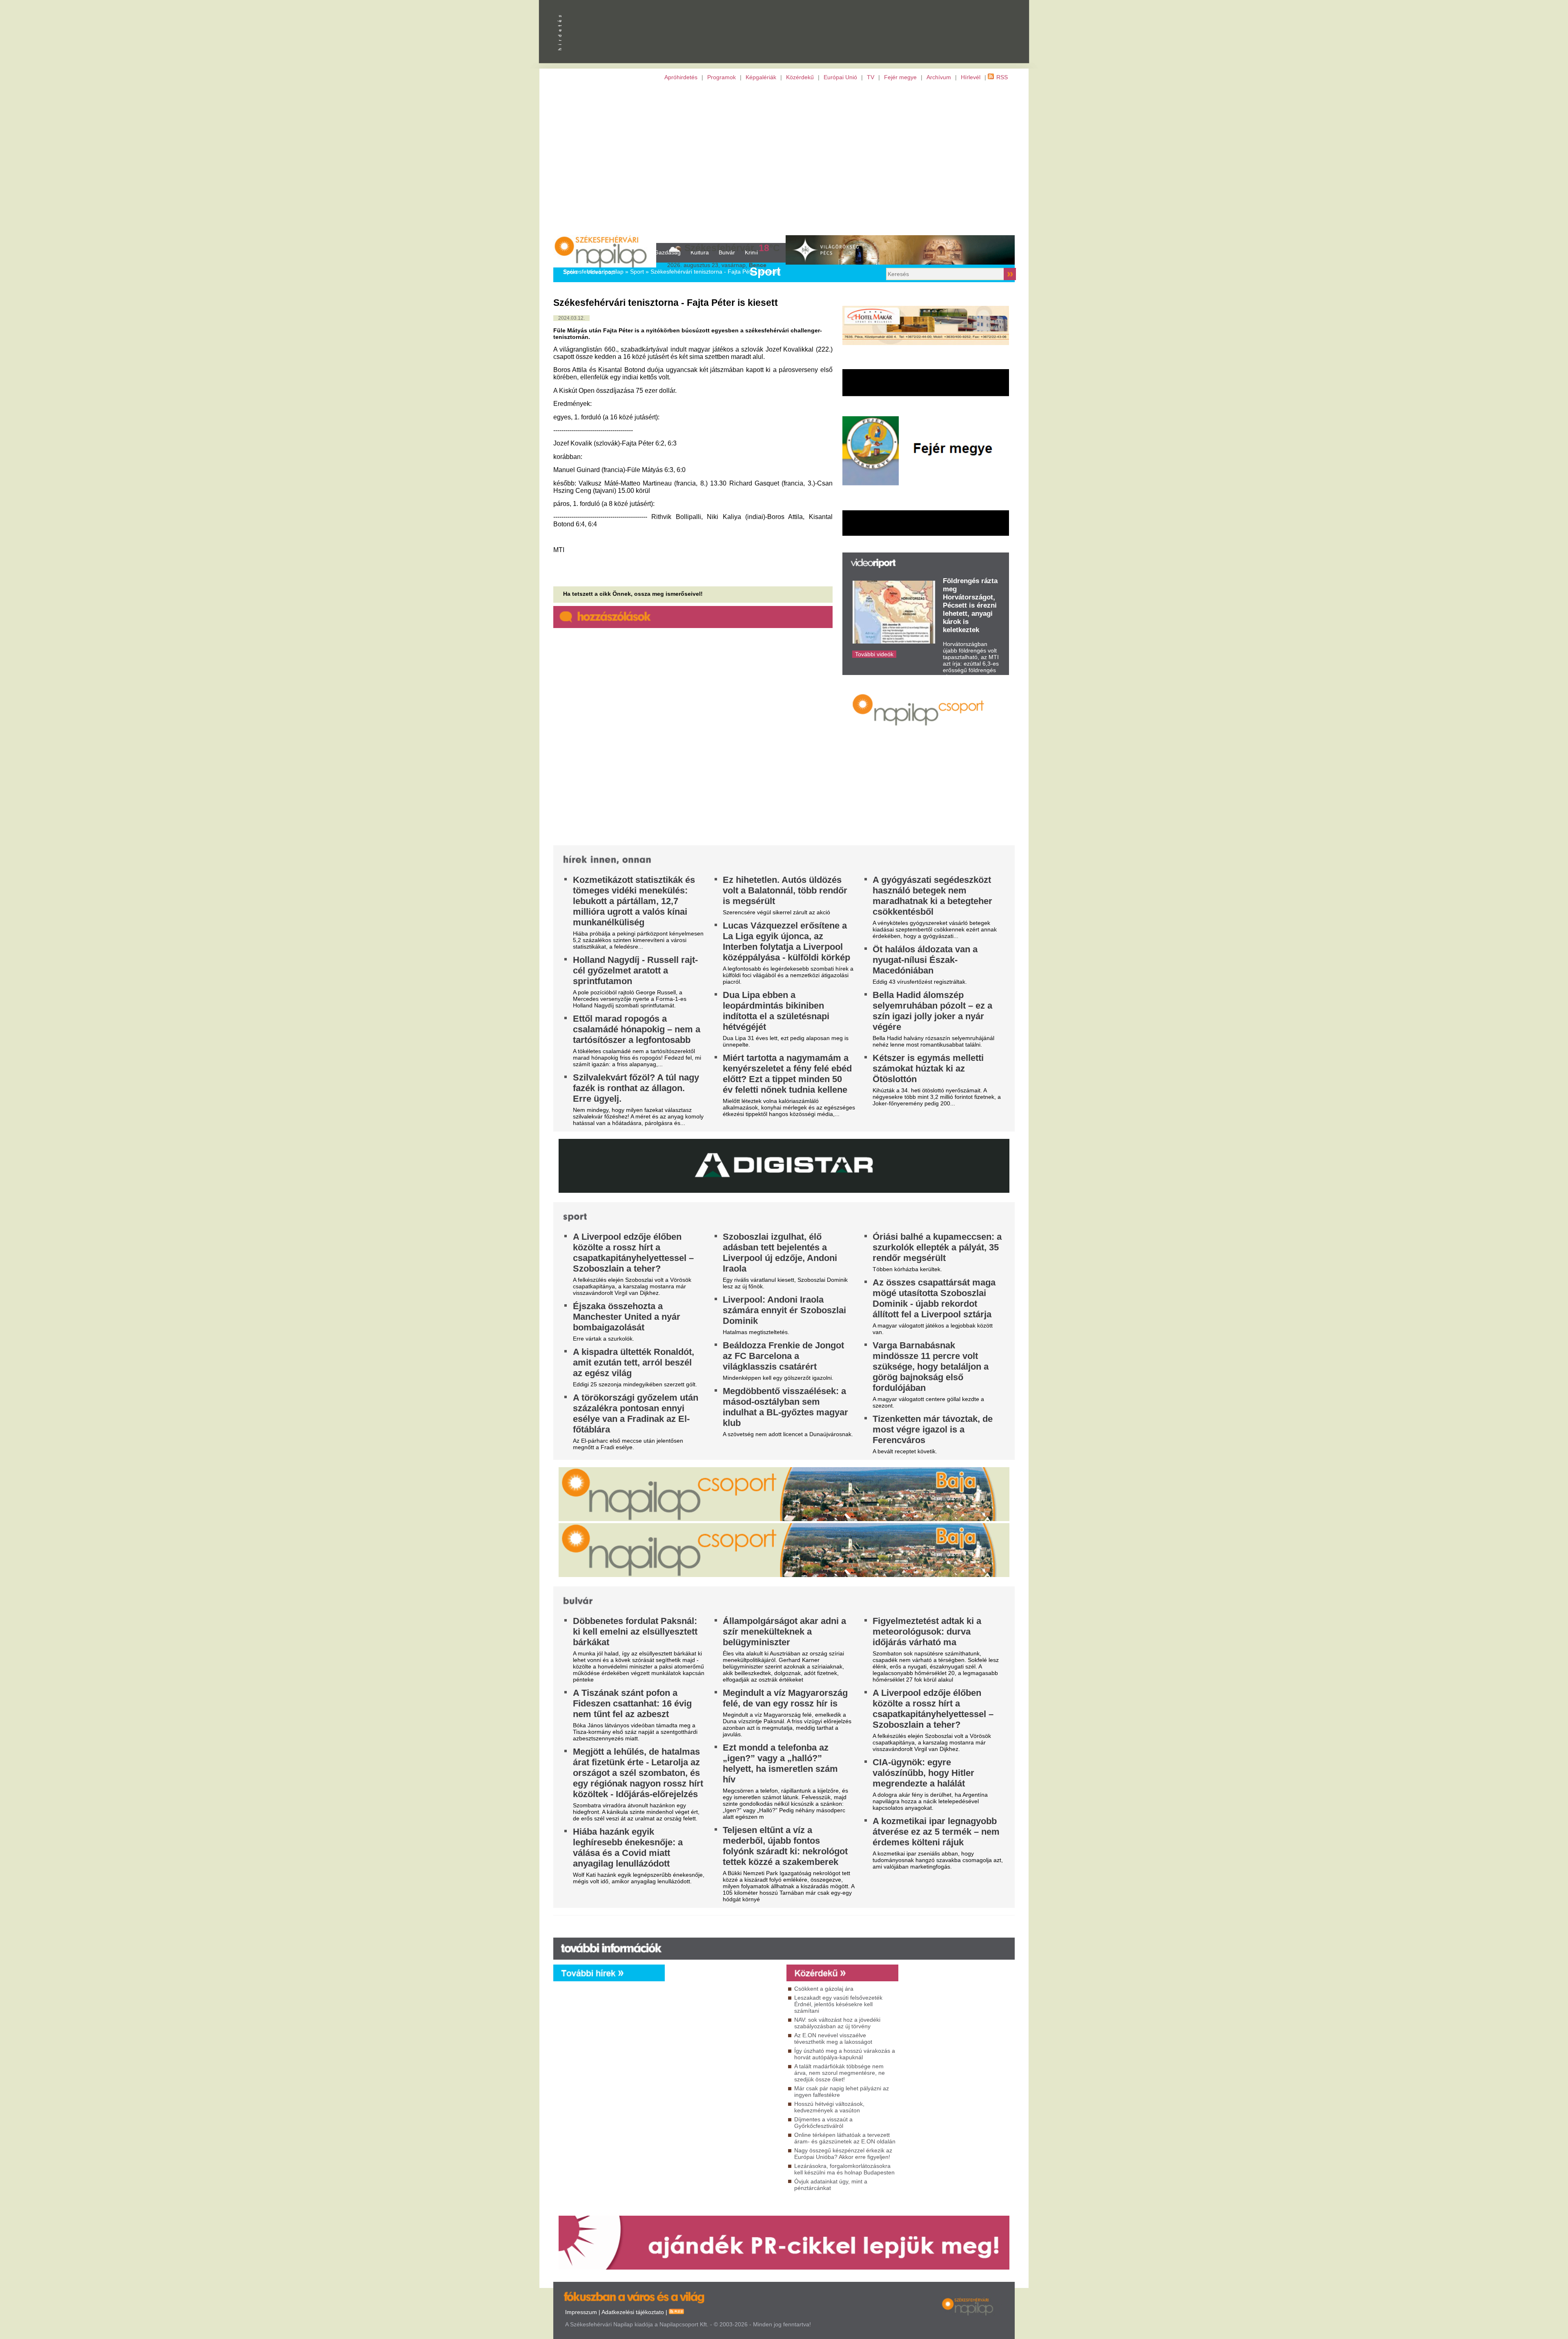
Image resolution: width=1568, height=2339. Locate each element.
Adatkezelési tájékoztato (633, 2312)
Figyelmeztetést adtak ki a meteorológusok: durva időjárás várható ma (927, 1632)
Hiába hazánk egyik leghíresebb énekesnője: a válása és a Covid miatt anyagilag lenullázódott (628, 1848)
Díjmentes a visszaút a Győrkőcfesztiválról (823, 2123)
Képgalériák (761, 77)
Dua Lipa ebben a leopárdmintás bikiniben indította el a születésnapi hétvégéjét (776, 1011)
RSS (1002, 77)
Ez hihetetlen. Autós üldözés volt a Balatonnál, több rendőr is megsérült (785, 890)
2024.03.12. (571, 318)
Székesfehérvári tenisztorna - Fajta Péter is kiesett (715, 272)
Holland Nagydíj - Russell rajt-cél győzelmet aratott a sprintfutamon (635, 970)
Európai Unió (840, 77)
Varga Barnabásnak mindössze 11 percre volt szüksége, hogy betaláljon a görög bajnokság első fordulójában (931, 1367)
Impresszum (581, 2312)
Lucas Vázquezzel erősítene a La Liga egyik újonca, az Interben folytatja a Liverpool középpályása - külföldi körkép (786, 941)
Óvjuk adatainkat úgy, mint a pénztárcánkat (831, 2185)
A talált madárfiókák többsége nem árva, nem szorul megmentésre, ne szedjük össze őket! (840, 2073)
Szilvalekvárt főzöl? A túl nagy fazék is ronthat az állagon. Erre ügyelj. (636, 1088)
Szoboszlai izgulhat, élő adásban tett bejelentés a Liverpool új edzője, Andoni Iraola (780, 1253)
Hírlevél (971, 77)
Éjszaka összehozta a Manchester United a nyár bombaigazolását (627, 1317)
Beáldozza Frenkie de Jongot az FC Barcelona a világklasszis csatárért (783, 1356)
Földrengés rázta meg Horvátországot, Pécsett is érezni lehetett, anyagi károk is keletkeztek (970, 605)
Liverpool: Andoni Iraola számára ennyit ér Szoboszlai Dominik (784, 1310)
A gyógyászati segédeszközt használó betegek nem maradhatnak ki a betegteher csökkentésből (932, 896)
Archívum (939, 77)
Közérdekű (800, 77)
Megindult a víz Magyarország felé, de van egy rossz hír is (785, 1698)
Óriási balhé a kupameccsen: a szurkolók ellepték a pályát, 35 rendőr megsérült (937, 1247)
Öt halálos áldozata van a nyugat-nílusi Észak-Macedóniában (925, 960)
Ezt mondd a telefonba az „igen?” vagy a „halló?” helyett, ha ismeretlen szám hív (780, 1763)
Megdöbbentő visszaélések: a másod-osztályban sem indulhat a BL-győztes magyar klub (785, 1407)
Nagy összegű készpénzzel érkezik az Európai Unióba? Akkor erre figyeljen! (843, 2154)
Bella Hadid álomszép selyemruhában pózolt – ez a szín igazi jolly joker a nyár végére (932, 1011)
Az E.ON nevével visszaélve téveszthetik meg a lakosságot (833, 2038)
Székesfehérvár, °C (732, 248)
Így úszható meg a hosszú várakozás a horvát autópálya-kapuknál (845, 2054)
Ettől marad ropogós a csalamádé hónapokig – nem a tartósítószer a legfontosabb (637, 1029)
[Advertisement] (784, 162)
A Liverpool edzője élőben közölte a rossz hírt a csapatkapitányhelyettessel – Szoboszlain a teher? (633, 1253)
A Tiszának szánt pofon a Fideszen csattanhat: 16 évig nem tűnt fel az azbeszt (632, 1703)
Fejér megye (900, 77)
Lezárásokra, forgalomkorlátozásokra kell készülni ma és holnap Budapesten (844, 2169)
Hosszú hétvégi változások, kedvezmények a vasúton (829, 2107)
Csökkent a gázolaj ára (824, 1989)
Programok (722, 77)
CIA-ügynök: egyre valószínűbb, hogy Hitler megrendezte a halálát (923, 1773)
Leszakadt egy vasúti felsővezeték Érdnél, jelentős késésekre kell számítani (838, 2004)
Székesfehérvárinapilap (593, 272)
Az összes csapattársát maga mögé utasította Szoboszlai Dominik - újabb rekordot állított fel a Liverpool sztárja (934, 1298)
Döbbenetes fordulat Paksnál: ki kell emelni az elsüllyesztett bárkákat (635, 1632)
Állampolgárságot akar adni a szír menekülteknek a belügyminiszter (784, 1632)
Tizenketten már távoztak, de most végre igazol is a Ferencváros (933, 1429)
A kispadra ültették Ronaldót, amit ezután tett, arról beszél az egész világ (634, 1362)
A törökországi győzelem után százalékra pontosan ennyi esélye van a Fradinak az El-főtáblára (636, 1413)
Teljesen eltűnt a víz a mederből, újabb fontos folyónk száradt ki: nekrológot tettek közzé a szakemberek (785, 1846)
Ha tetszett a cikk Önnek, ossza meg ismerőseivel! (633, 594)
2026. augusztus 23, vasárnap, (717, 265)
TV (871, 77)
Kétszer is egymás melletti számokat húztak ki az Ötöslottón (928, 1068)
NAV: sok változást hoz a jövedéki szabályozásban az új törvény (837, 2023)
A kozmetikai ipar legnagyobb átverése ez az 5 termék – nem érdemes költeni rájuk (936, 1832)
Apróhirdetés (681, 77)
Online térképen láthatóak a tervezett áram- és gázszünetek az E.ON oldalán (845, 2138)
